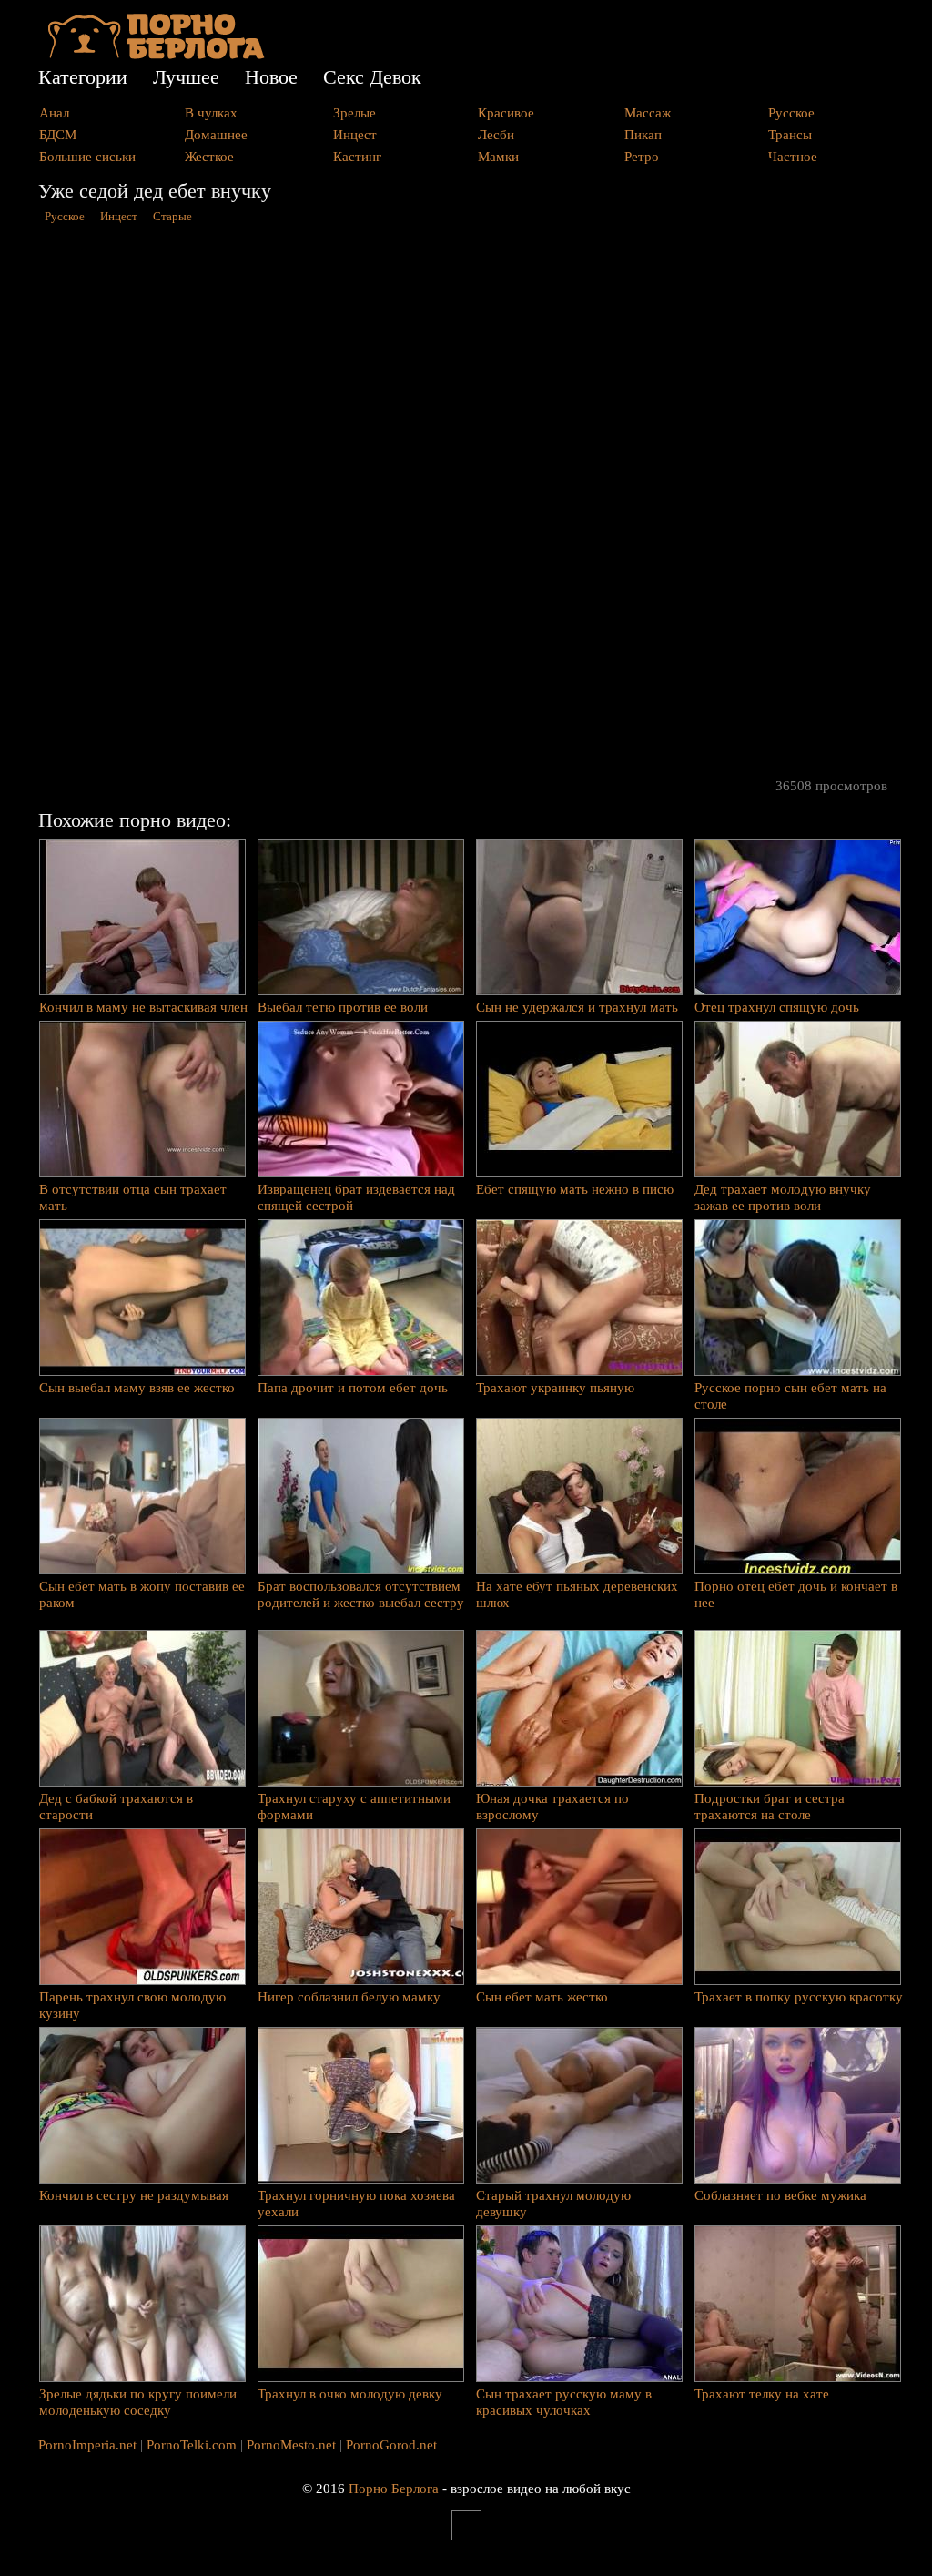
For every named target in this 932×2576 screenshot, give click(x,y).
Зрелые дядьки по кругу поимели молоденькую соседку (138, 2402)
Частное (793, 157)
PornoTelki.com (192, 2445)
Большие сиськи (87, 157)
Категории (83, 77)
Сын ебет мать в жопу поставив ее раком (142, 1594)
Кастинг (357, 157)
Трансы (790, 135)
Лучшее (186, 77)
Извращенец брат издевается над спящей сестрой (356, 1197)
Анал (54, 113)
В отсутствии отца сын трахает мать (133, 1197)
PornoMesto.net (291, 2445)
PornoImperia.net (87, 2445)
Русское (791, 113)
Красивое (506, 113)
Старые (172, 217)
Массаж (648, 113)
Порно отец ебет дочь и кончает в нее (796, 1594)
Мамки (498, 157)
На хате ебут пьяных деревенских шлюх (577, 1594)
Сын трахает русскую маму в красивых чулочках (564, 2402)
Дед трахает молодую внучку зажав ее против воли (783, 1197)
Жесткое (209, 157)
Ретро (642, 157)
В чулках (211, 113)
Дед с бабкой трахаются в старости (116, 1807)
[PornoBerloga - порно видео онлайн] (156, 55)
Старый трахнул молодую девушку (553, 2204)
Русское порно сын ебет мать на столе (790, 1396)
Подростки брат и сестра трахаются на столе (770, 1807)
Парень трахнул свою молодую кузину (132, 2005)
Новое (271, 77)
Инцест (355, 135)
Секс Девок (372, 77)
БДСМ (58, 135)
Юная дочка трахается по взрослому (552, 1807)
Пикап (643, 135)
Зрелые (355, 113)
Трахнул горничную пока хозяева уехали (356, 2204)
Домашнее (216, 135)
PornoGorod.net (391, 2445)
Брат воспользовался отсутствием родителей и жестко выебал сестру (361, 1594)
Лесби (496, 135)
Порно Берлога (394, 2489)
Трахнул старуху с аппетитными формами (354, 1807)
